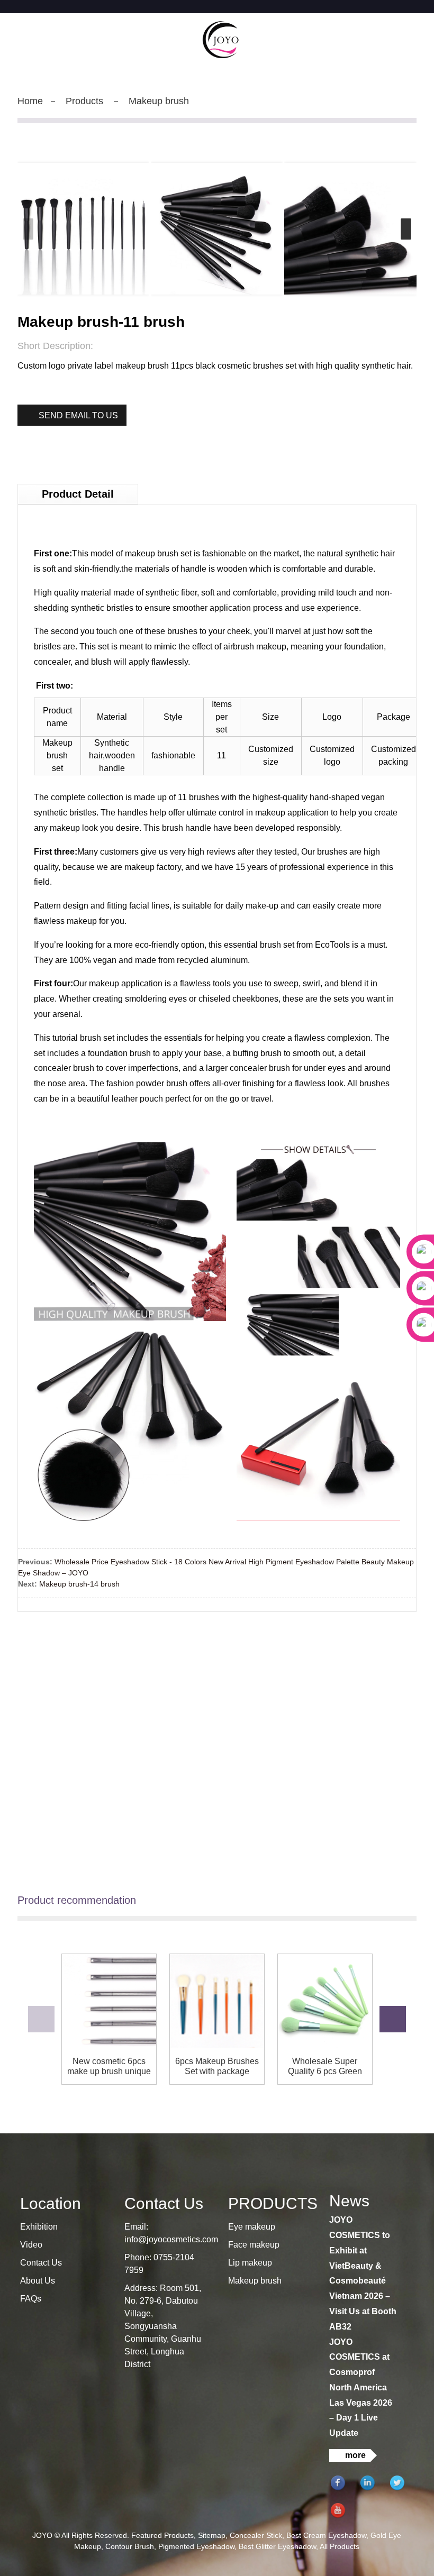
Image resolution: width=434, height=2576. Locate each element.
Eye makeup (252, 2227)
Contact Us (41, 2263)
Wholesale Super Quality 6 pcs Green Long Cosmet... (325, 2066)
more (355, 2455)
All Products (340, 2546)
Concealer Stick (256, 2535)
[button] (406, 229)
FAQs (31, 2299)
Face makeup (254, 2245)
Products (84, 101)
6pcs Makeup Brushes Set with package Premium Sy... (217, 2066)
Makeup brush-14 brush (79, 1584)
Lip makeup (250, 2263)
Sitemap (212, 2535)
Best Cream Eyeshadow (326, 2535)
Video (31, 2245)
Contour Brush (130, 2546)
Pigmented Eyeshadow (196, 2546)
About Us (38, 2281)
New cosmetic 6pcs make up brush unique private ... (109, 2066)
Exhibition (39, 2227)
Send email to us (78, 415)
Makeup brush (159, 101)
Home (30, 101)
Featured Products (162, 2535)
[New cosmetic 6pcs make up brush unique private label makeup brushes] (109, 2001)
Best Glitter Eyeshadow (277, 2546)
